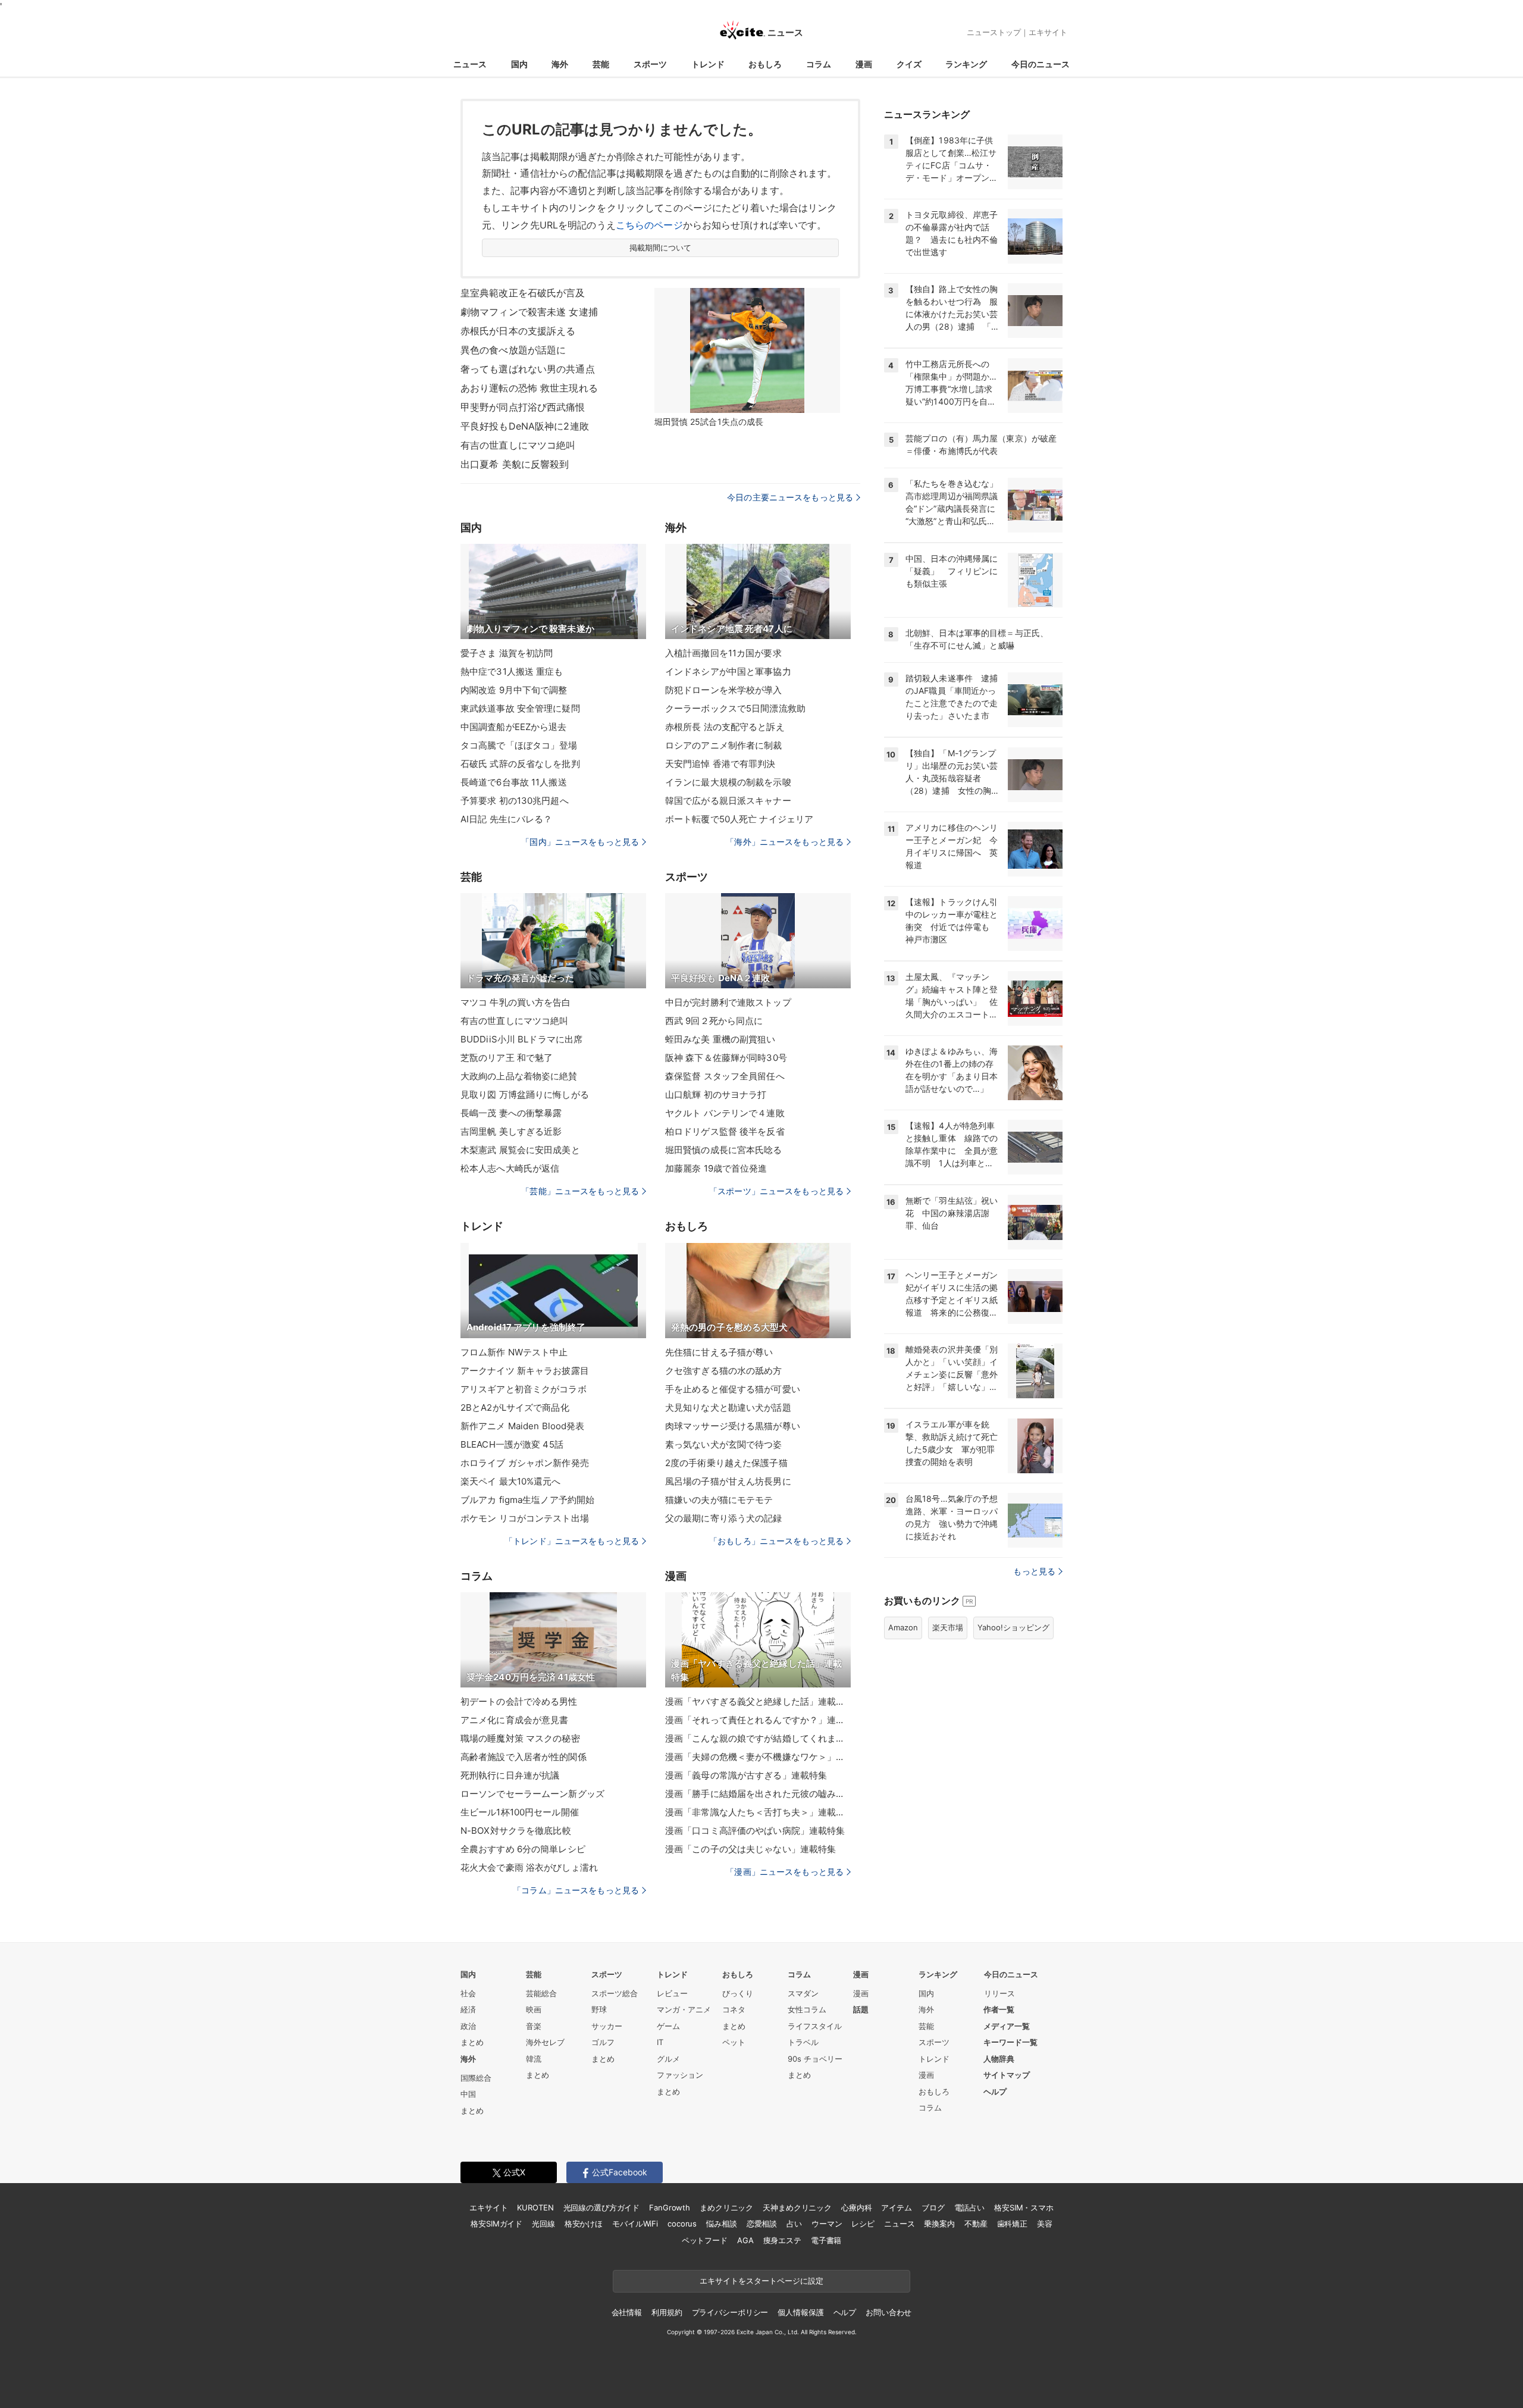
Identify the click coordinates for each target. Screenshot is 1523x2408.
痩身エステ (782, 2240)
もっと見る (1034, 1571)
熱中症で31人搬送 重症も (512, 671)
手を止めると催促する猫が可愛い (733, 1389)
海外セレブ (545, 2042)
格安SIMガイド (496, 2224)
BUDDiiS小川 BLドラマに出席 (521, 1039)
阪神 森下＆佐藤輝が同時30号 (726, 1058)
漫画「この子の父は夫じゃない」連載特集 (750, 1849)
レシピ (863, 2224)
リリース (999, 1993)
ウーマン (827, 2224)
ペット (734, 2042)
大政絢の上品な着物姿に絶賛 (519, 1076)
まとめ (472, 2042)
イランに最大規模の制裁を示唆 (728, 782)
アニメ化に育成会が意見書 (514, 1720)
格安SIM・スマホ (1024, 2207)
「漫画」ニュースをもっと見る (785, 1872)
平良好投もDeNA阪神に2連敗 (525, 426)
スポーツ (650, 64)
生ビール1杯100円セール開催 (520, 1812)
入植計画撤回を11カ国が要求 (723, 653)
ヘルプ (995, 2091)
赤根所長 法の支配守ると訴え (725, 727)
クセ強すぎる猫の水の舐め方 (724, 1371)
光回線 (543, 2224)
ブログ (933, 2207)
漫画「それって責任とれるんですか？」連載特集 (758, 1720)
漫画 (864, 64)
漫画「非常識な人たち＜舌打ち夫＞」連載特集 (758, 1812)
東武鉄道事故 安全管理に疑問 (520, 708)
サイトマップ (1007, 2075)
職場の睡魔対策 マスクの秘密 (520, 1738)
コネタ (734, 2009)
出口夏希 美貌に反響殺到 (515, 464)
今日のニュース (1041, 64)
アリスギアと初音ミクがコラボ (524, 1389)
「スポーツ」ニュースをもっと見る (776, 1191)
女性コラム (807, 2009)
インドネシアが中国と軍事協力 (728, 671)
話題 (861, 2009)
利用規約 (667, 2312)
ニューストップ (994, 32)
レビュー (672, 1993)
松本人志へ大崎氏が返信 (510, 1168)
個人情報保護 (800, 2312)
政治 (468, 2026)
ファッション (680, 2075)
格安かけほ (584, 2224)
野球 (599, 2009)
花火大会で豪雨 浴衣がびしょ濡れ (529, 1867)
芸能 (601, 64)
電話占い (969, 2207)
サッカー (607, 2026)
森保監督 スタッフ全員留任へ (725, 1076)
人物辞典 (999, 2059)
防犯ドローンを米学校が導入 (724, 690)
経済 (468, 2009)
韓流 (534, 2059)
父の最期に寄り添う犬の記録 (724, 1518)
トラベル (803, 2042)
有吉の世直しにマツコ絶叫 (518, 445)
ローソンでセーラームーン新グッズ (532, 1794)
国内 (519, 64)
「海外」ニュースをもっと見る (785, 842)
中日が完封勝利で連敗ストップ (728, 1002)
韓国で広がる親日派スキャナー (728, 801)
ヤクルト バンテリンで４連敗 (725, 1113)
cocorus (682, 2224)
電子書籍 (826, 2240)
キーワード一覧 (1010, 2042)
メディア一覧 (1007, 2026)
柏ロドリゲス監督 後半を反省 (725, 1131)
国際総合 (476, 2078)
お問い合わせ (889, 2312)
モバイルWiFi (635, 2224)
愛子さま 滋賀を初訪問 (507, 653)
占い (794, 2224)
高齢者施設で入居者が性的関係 (524, 1757)
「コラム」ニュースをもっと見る (576, 1890)
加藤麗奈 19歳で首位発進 (716, 1168)
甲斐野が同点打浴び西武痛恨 (523, 407)
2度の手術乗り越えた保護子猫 (726, 1463)
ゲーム (668, 2026)
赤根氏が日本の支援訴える (518, 331)
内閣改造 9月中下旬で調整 (514, 690)
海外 (560, 64)
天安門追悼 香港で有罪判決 (720, 764)
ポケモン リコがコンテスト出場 (525, 1518)
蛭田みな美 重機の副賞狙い (720, 1039)
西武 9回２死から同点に (714, 1021)
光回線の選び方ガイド (602, 2207)
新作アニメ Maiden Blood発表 (522, 1426)
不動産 (976, 2224)
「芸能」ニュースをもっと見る (580, 1191)
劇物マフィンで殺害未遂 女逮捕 (529, 312)
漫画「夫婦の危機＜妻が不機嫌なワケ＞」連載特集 (758, 1757)
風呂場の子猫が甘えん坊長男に (728, 1481)
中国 (468, 2094)
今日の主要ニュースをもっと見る (790, 497)
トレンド (708, 64)
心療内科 (856, 2207)
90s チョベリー (815, 2059)
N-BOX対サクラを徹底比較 (516, 1831)
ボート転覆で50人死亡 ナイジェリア (739, 819)
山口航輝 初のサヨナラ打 (716, 1095)
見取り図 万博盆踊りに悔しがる (525, 1095)
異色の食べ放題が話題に (513, 350)
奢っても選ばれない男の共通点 (528, 369)
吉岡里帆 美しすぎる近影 (511, 1131)
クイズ (909, 64)
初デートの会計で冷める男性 (519, 1701)
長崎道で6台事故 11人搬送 (514, 782)
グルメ (668, 2059)
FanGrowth (670, 2207)
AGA (745, 2240)
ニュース (470, 64)
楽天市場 (948, 1627)
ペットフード (705, 2240)
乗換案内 (939, 2224)
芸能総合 (541, 1993)
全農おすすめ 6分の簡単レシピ (523, 1849)
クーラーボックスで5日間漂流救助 (735, 708)
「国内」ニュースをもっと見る (580, 842)
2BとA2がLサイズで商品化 (515, 1407)
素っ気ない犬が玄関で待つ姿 (724, 1444)
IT (660, 2042)
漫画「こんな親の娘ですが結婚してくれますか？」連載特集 (758, 1738)
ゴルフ (603, 2042)
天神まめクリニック (797, 2207)
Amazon (903, 1627)
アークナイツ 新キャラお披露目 (525, 1371)
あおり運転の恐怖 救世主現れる (529, 388)
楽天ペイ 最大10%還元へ (511, 1481)
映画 (534, 2009)
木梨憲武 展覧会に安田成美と (520, 1150)
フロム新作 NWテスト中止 (514, 1352)
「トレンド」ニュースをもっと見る (572, 1541)
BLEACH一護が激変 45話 (512, 1444)
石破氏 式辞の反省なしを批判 (520, 764)
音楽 (534, 2026)
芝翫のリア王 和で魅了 (507, 1058)
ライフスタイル (815, 2026)
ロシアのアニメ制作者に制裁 (724, 745)
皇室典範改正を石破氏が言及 (523, 293)
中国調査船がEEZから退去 (514, 727)
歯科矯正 (1012, 2224)
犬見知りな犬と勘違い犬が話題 (728, 1407)
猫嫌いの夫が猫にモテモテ (719, 1500)
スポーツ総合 (615, 1993)
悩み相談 (721, 2224)
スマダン (803, 1993)
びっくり (738, 1993)
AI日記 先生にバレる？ (506, 819)
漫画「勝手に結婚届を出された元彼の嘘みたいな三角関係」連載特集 (758, 1794)
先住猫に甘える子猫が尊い (719, 1352)
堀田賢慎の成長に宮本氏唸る (724, 1150)
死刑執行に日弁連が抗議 (510, 1775)
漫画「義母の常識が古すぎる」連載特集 (746, 1775)
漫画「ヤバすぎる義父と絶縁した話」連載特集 (758, 1701)
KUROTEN (535, 2207)
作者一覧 (999, 2009)
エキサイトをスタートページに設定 (761, 2281)
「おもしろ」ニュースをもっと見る (776, 1541)
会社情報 (627, 2312)
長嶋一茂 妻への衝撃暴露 (511, 1113)
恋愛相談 (762, 2224)
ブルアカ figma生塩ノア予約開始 (527, 1500)
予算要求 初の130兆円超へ (515, 801)
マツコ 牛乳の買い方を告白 (516, 1002)
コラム (819, 64)
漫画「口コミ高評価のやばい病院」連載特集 (755, 1831)
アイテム (896, 2207)
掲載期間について (661, 248)
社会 (468, 1993)
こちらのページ (649, 225)
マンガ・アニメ (684, 2009)
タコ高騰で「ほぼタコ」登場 (519, 745)
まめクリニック (726, 2207)
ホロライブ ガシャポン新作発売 (525, 1463)
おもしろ (765, 64)
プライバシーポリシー (730, 2312)
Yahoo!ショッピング (1013, 1627)
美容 (1045, 2224)
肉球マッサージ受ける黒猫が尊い (733, 1426)
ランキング (966, 64)
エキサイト (1048, 32)
